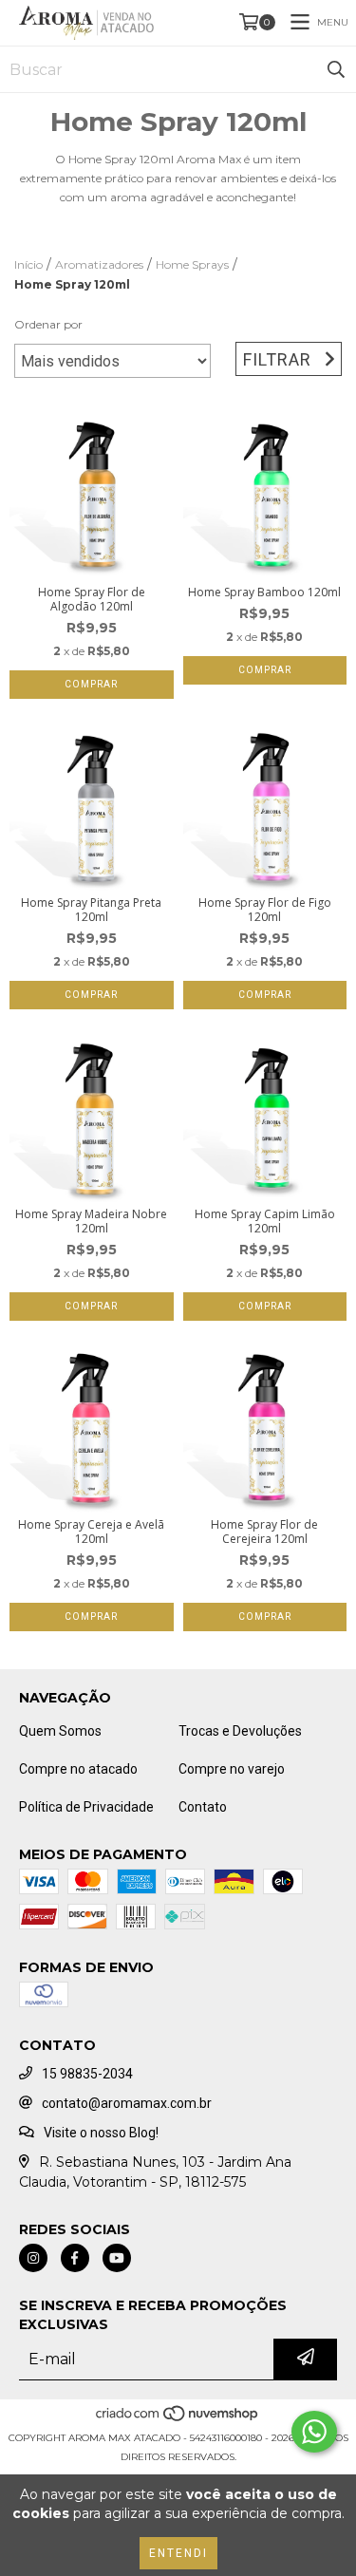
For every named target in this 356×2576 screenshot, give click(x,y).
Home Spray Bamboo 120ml (264, 592)
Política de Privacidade (86, 1807)
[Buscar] (336, 69)
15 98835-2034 (87, 2074)
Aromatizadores (99, 264)
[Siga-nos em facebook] (75, 2258)
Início (28, 264)
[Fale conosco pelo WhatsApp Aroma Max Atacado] (314, 2432)
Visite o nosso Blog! (101, 2133)
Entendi (178, 2553)
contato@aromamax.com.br (127, 2103)
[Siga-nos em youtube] (117, 2258)
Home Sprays (192, 264)
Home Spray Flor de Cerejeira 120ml (264, 1532)
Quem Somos (60, 1731)
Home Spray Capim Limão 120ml (265, 1221)
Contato (203, 1807)
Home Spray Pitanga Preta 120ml (91, 910)
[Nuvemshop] (178, 2419)
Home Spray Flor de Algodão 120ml (92, 599)
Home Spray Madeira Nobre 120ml (91, 1221)
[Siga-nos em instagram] (33, 2258)
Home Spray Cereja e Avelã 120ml (91, 1532)
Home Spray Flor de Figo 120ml (265, 910)
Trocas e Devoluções (240, 1731)
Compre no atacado (78, 1769)
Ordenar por (48, 324)
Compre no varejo (232, 1769)
